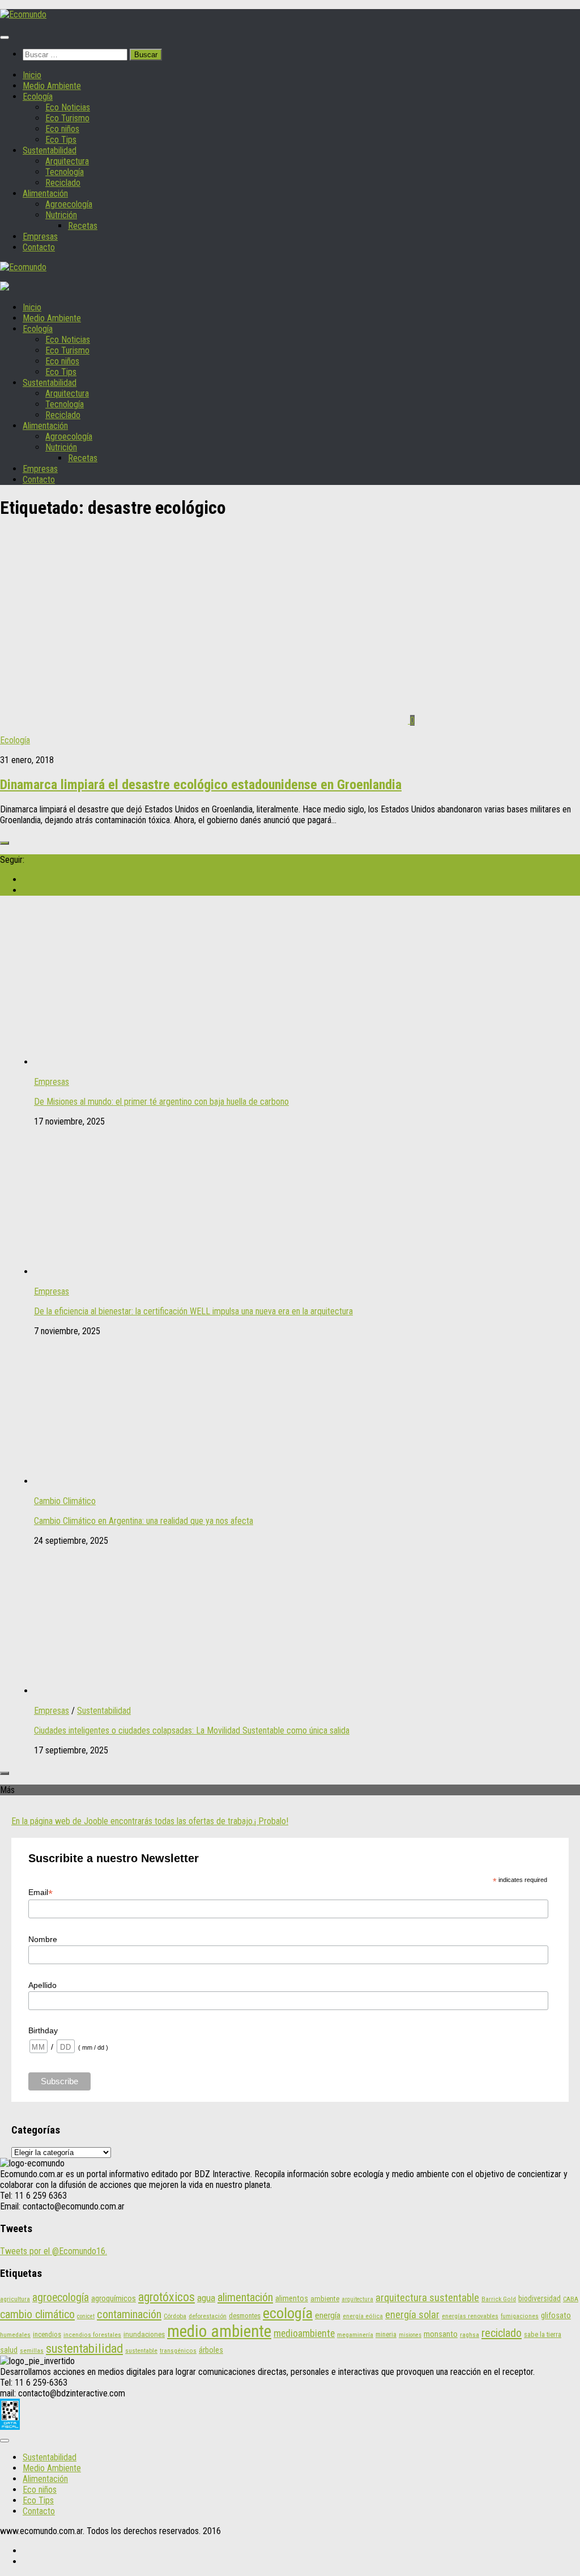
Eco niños (62, 129)
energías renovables (470, 2316)
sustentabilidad (84, 2348)
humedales (15, 2335)
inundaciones (144, 2334)
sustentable (141, 2351)
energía (328, 2315)
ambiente (325, 2299)
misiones (410, 2335)
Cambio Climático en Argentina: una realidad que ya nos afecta (144, 1521)
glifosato (556, 2316)
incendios (47, 2334)
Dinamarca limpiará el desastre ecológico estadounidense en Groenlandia (201, 785)
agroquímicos (114, 2298)
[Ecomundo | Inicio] (23, 14)
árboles (211, 2350)
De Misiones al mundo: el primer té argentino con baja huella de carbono (161, 1102)
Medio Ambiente (52, 86)
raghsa (470, 2335)
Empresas (40, 237)
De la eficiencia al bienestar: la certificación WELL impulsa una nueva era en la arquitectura (193, 1311)
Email (40, 1892)
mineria (386, 2334)
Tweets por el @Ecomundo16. (54, 2251)
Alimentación (45, 193)
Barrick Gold (499, 2299)
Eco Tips (61, 140)
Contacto (39, 247)
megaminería (355, 2335)
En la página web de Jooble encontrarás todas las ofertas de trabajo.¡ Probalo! (150, 1821)
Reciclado (63, 183)
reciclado (502, 2333)
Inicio (32, 75)
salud (9, 2350)
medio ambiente (219, 2331)
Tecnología (65, 172)
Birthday (43, 2030)
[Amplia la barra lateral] (5, 843)
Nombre (43, 1939)
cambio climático (37, 2314)
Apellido (42, 1985)
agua (206, 2298)
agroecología (61, 2298)
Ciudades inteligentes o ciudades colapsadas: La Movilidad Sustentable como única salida (192, 1730)
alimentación (245, 2297)
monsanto (441, 2334)
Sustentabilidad (50, 150)
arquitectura (357, 2299)
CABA (571, 2299)
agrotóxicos (167, 2297)
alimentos (292, 2299)
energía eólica (363, 2316)
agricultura (15, 2299)
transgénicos (178, 2351)
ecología (288, 2313)
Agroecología (69, 204)
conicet (86, 2316)
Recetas (83, 226)
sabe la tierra (543, 2334)
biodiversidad (540, 2298)
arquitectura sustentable (427, 2298)
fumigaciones (520, 2316)
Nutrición (61, 215)
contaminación (129, 2314)
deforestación (208, 2316)
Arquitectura (67, 161)
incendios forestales (92, 2335)
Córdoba (175, 2316)
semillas (32, 2351)
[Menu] (5, 37)
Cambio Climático (65, 1501)
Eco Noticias (68, 107)
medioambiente (304, 2334)
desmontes (245, 2316)
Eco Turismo (67, 118)
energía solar (412, 2315)
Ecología (38, 97)
